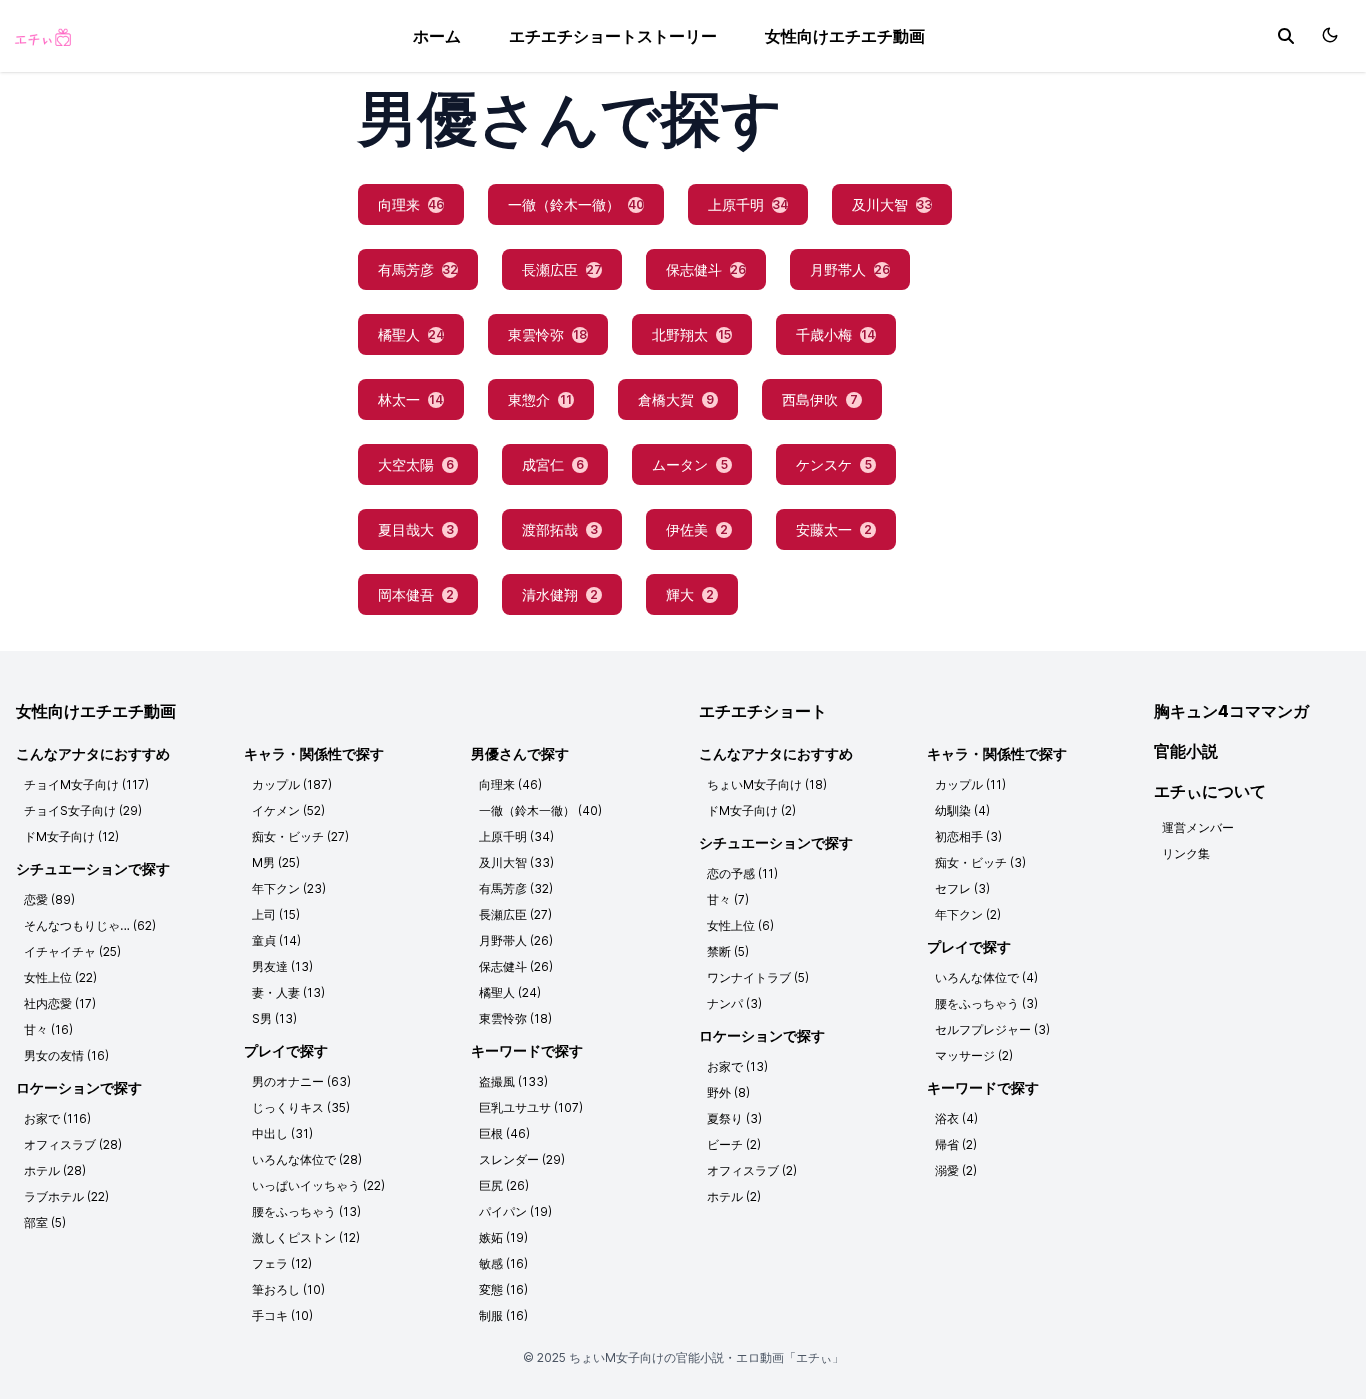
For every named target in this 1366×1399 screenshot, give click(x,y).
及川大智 (892, 204)
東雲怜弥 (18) (515, 1018)
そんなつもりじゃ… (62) (90, 925)
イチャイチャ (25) (72, 951)
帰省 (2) (956, 1144)
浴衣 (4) (956, 1118)
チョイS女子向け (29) (83, 810)
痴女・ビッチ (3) (980, 862)
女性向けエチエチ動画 (845, 36)
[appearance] (1330, 35)
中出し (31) (282, 1133)
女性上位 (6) (740, 925)
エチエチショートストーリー (613, 36)
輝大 (690, 594)
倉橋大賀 (676, 399)
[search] (1286, 36)
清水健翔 (560, 594)
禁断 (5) (728, 951)
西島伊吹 (820, 399)
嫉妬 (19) (503, 1237)
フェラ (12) (282, 1263)
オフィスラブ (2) (752, 1170)
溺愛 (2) (956, 1170)
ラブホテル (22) (66, 1196)
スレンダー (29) (522, 1159)
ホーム (437, 36)
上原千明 (748, 204)
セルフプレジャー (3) (992, 1029)
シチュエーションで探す (93, 868)
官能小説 (1186, 751)
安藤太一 (834, 529)
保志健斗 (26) (516, 966)
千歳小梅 (835, 334)
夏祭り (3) (734, 1118)
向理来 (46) (510, 784)
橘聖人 (411, 334)
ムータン (690, 464)
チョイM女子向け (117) (86, 784)
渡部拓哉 (560, 529)
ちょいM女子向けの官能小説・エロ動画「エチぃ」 (706, 1357)
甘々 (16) (48, 1029)
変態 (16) (503, 1289)
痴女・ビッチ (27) (300, 836)
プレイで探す (286, 1050)
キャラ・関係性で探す (314, 753)
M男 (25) (276, 862)
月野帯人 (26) (516, 940)
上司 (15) (276, 914)
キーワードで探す (527, 1050)
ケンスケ (834, 464)
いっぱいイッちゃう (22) (318, 1185)
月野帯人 (850, 269)
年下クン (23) (289, 888)
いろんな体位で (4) (986, 977)
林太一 (410, 399)
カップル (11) (970, 784)
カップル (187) (292, 784)
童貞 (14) (276, 940)
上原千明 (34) (516, 836)
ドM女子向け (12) (71, 836)
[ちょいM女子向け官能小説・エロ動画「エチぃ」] (42, 36)
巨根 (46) (504, 1133)
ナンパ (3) (734, 1003)
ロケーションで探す (79, 1087)
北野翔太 (691, 334)
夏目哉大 (416, 529)
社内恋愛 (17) (60, 1003)
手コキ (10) (282, 1315)
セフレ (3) (962, 888)
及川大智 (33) (516, 862)
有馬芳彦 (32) (516, 888)
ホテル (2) (734, 1196)
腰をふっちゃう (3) (986, 1003)
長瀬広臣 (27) (515, 914)
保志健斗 (706, 269)
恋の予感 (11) (742, 873)
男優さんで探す (520, 753)
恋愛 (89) (49, 899)
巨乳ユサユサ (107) (531, 1107)
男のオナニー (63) (301, 1081)
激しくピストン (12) (306, 1237)
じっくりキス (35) (301, 1107)
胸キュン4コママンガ (1231, 711)
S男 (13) (274, 1018)
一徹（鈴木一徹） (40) (540, 810)
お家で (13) (737, 1066)
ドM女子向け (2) (751, 810)
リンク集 (1186, 853)
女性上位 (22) (60, 977)
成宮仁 (553, 464)
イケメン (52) (288, 810)
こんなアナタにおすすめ (93, 753)
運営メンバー (1198, 827)
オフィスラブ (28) (73, 1144)
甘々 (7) (728, 899)
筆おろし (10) (288, 1289)
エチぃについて (1210, 791)
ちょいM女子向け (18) (767, 784)
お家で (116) (57, 1118)
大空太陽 (416, 464)
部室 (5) (45, 1222)
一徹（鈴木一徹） (576, 204)
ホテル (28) (55, 1170)
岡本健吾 (416, 594)
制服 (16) (503, 1315)
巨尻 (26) (504, 1185)
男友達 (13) (282, 966)
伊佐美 (697, 529)
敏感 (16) (503, 1263)
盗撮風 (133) (513, 1081)
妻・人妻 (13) (288, 992)
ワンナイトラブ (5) (758, 977)
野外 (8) (728, 1092)
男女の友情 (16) (66, 1055)
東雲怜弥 (547, 334)
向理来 (411, 204)
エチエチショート (763, 711)
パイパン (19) (515, 1211)
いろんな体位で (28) (307, 1159)
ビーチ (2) (734, 1144)
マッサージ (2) (974, 1055)
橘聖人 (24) (510, 992)
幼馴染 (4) (962, 810)
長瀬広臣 (562, 269)
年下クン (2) (968, 914)
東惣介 (540, 399)
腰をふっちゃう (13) (306, 1211)
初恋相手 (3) (968, 836)
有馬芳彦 (418, 269)
